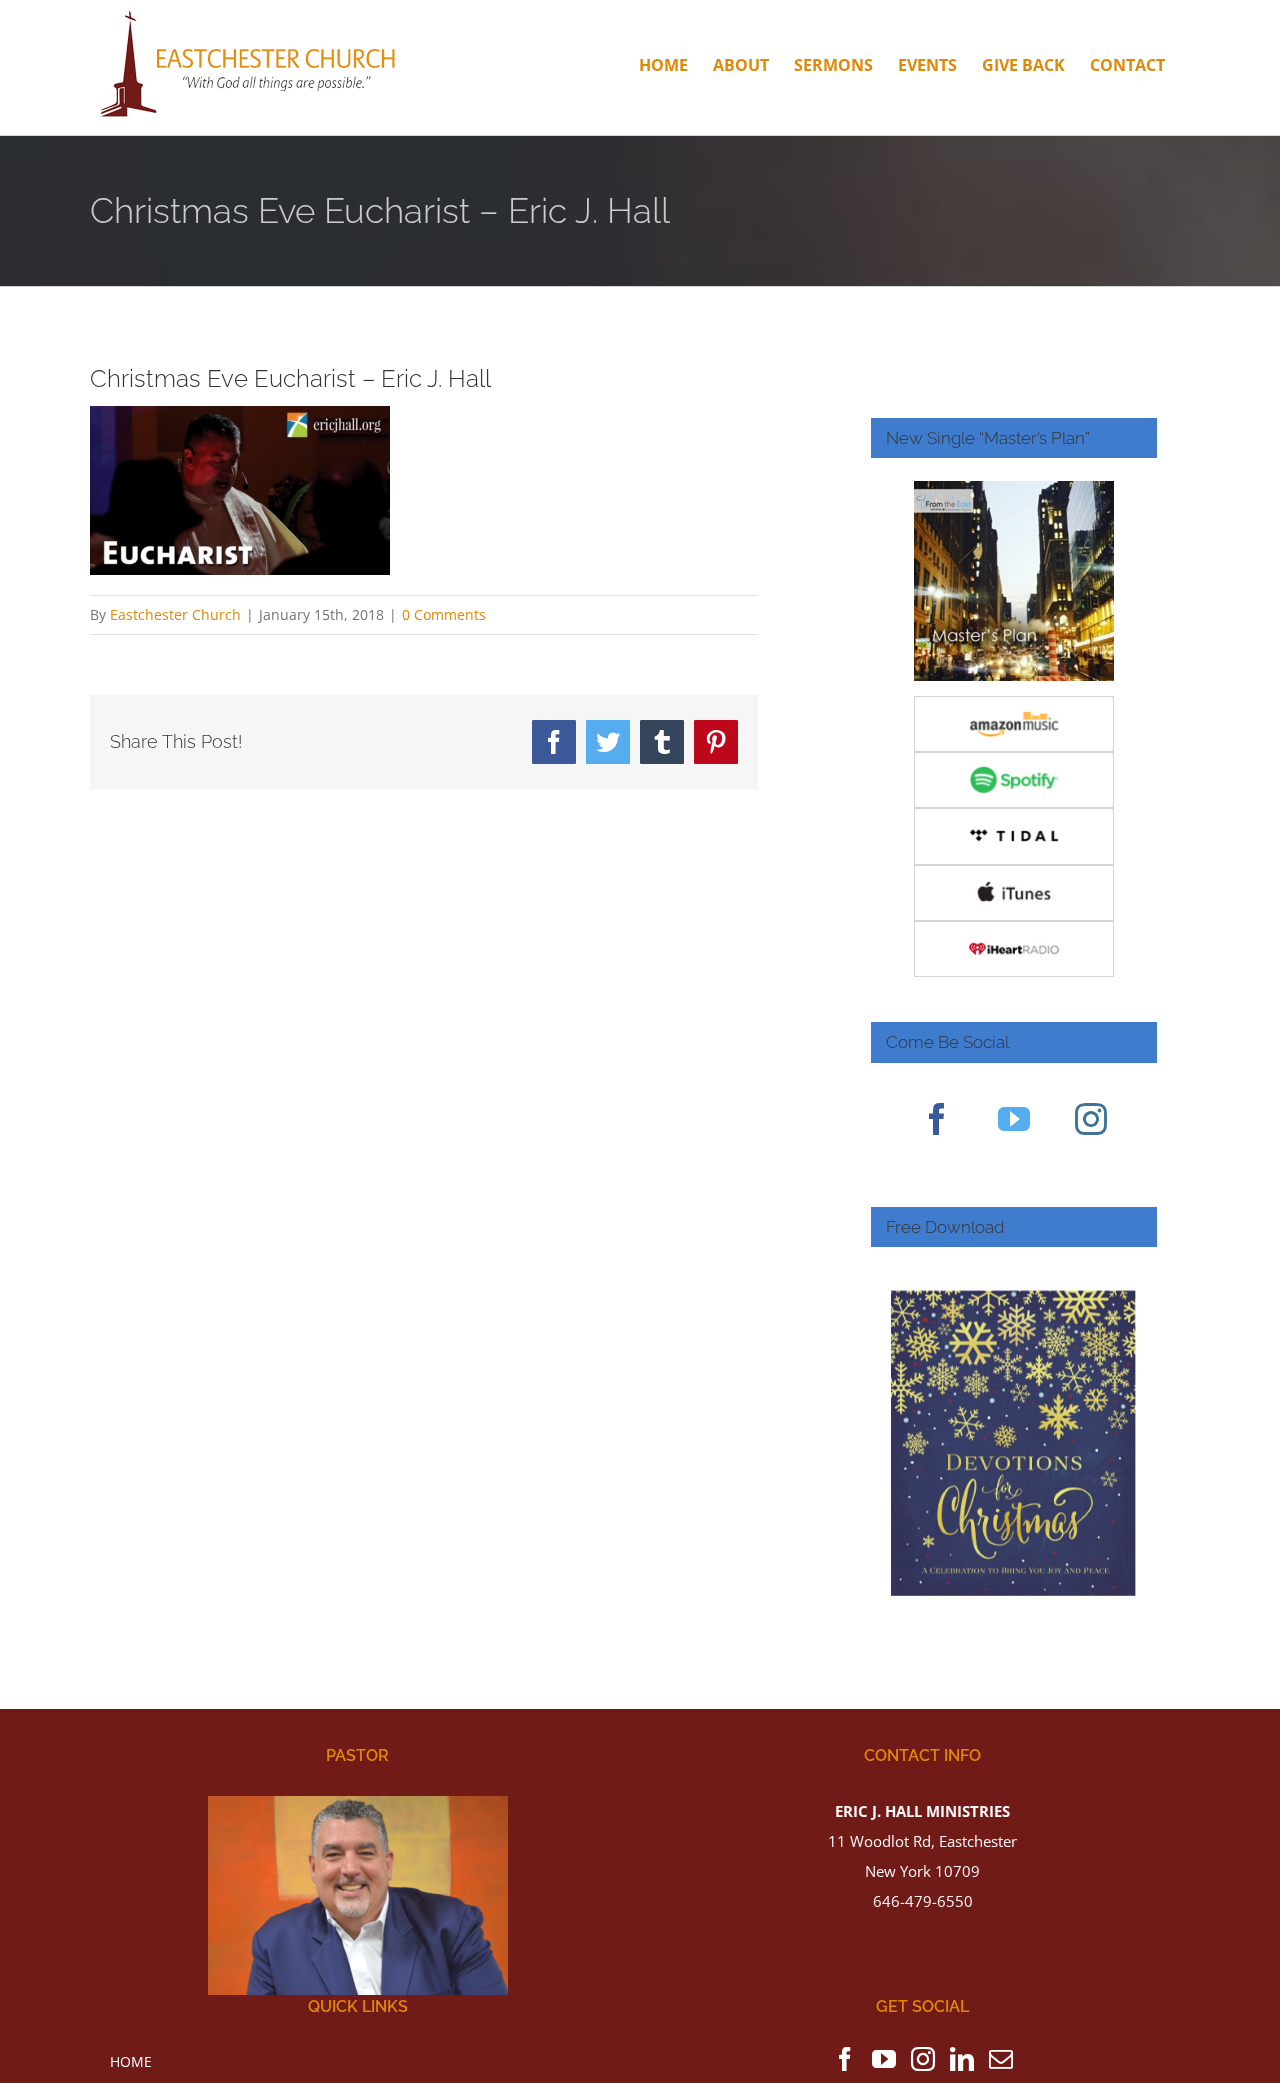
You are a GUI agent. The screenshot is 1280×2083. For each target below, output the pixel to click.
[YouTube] (1014, 1119)
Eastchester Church (175, 614)
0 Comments (444, 614)
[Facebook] (937, 1119)
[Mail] (1001, 2059)
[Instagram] (1091, 1119)
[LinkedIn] (962, 2059)
